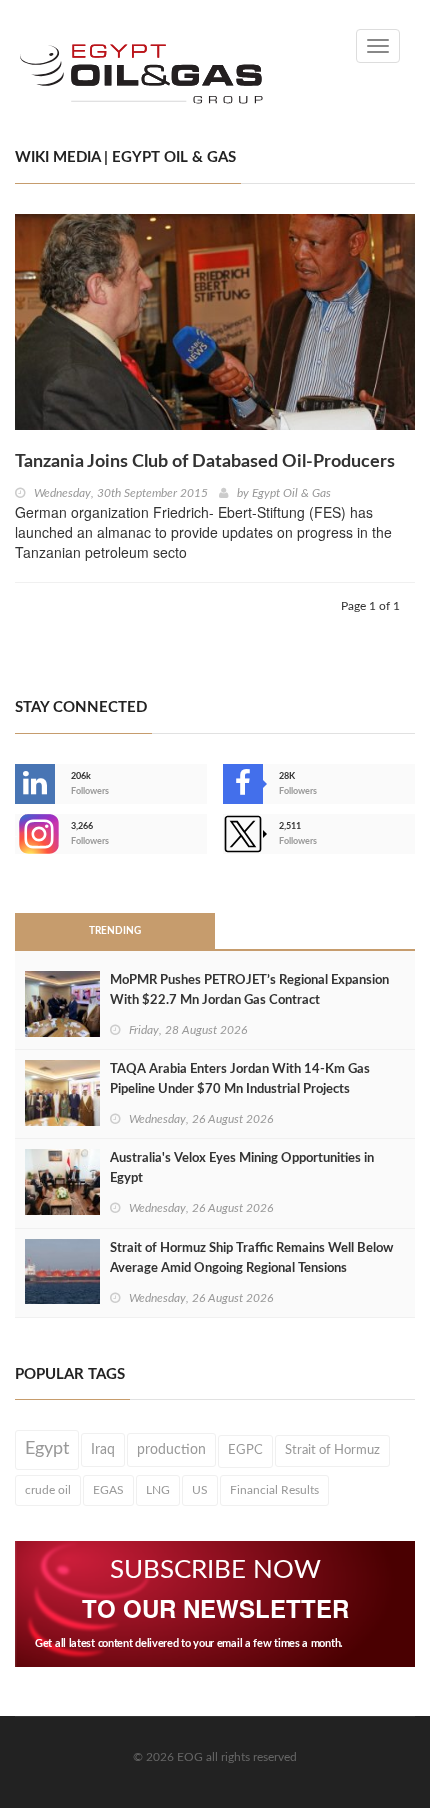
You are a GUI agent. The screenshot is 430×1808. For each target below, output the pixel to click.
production (171, 1450)
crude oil (48, 1490)
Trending (115, 931)
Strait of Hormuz (332, 1450)
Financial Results (274, 1490)
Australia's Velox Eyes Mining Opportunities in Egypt (242, 1168)
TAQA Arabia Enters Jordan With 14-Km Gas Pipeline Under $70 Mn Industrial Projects (240, 1079)
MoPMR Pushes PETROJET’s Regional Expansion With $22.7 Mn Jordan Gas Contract (249, 990)
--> (17, 834)
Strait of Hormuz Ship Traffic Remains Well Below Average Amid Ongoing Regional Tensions (251, 1258)
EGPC (245, 1450)
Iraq (103, 1450)
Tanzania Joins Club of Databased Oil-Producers (205, 462)
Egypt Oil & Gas (291, 493)
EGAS (108, 1490)
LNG (158, 1490)
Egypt (47, 1449)
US (200, 1490)
